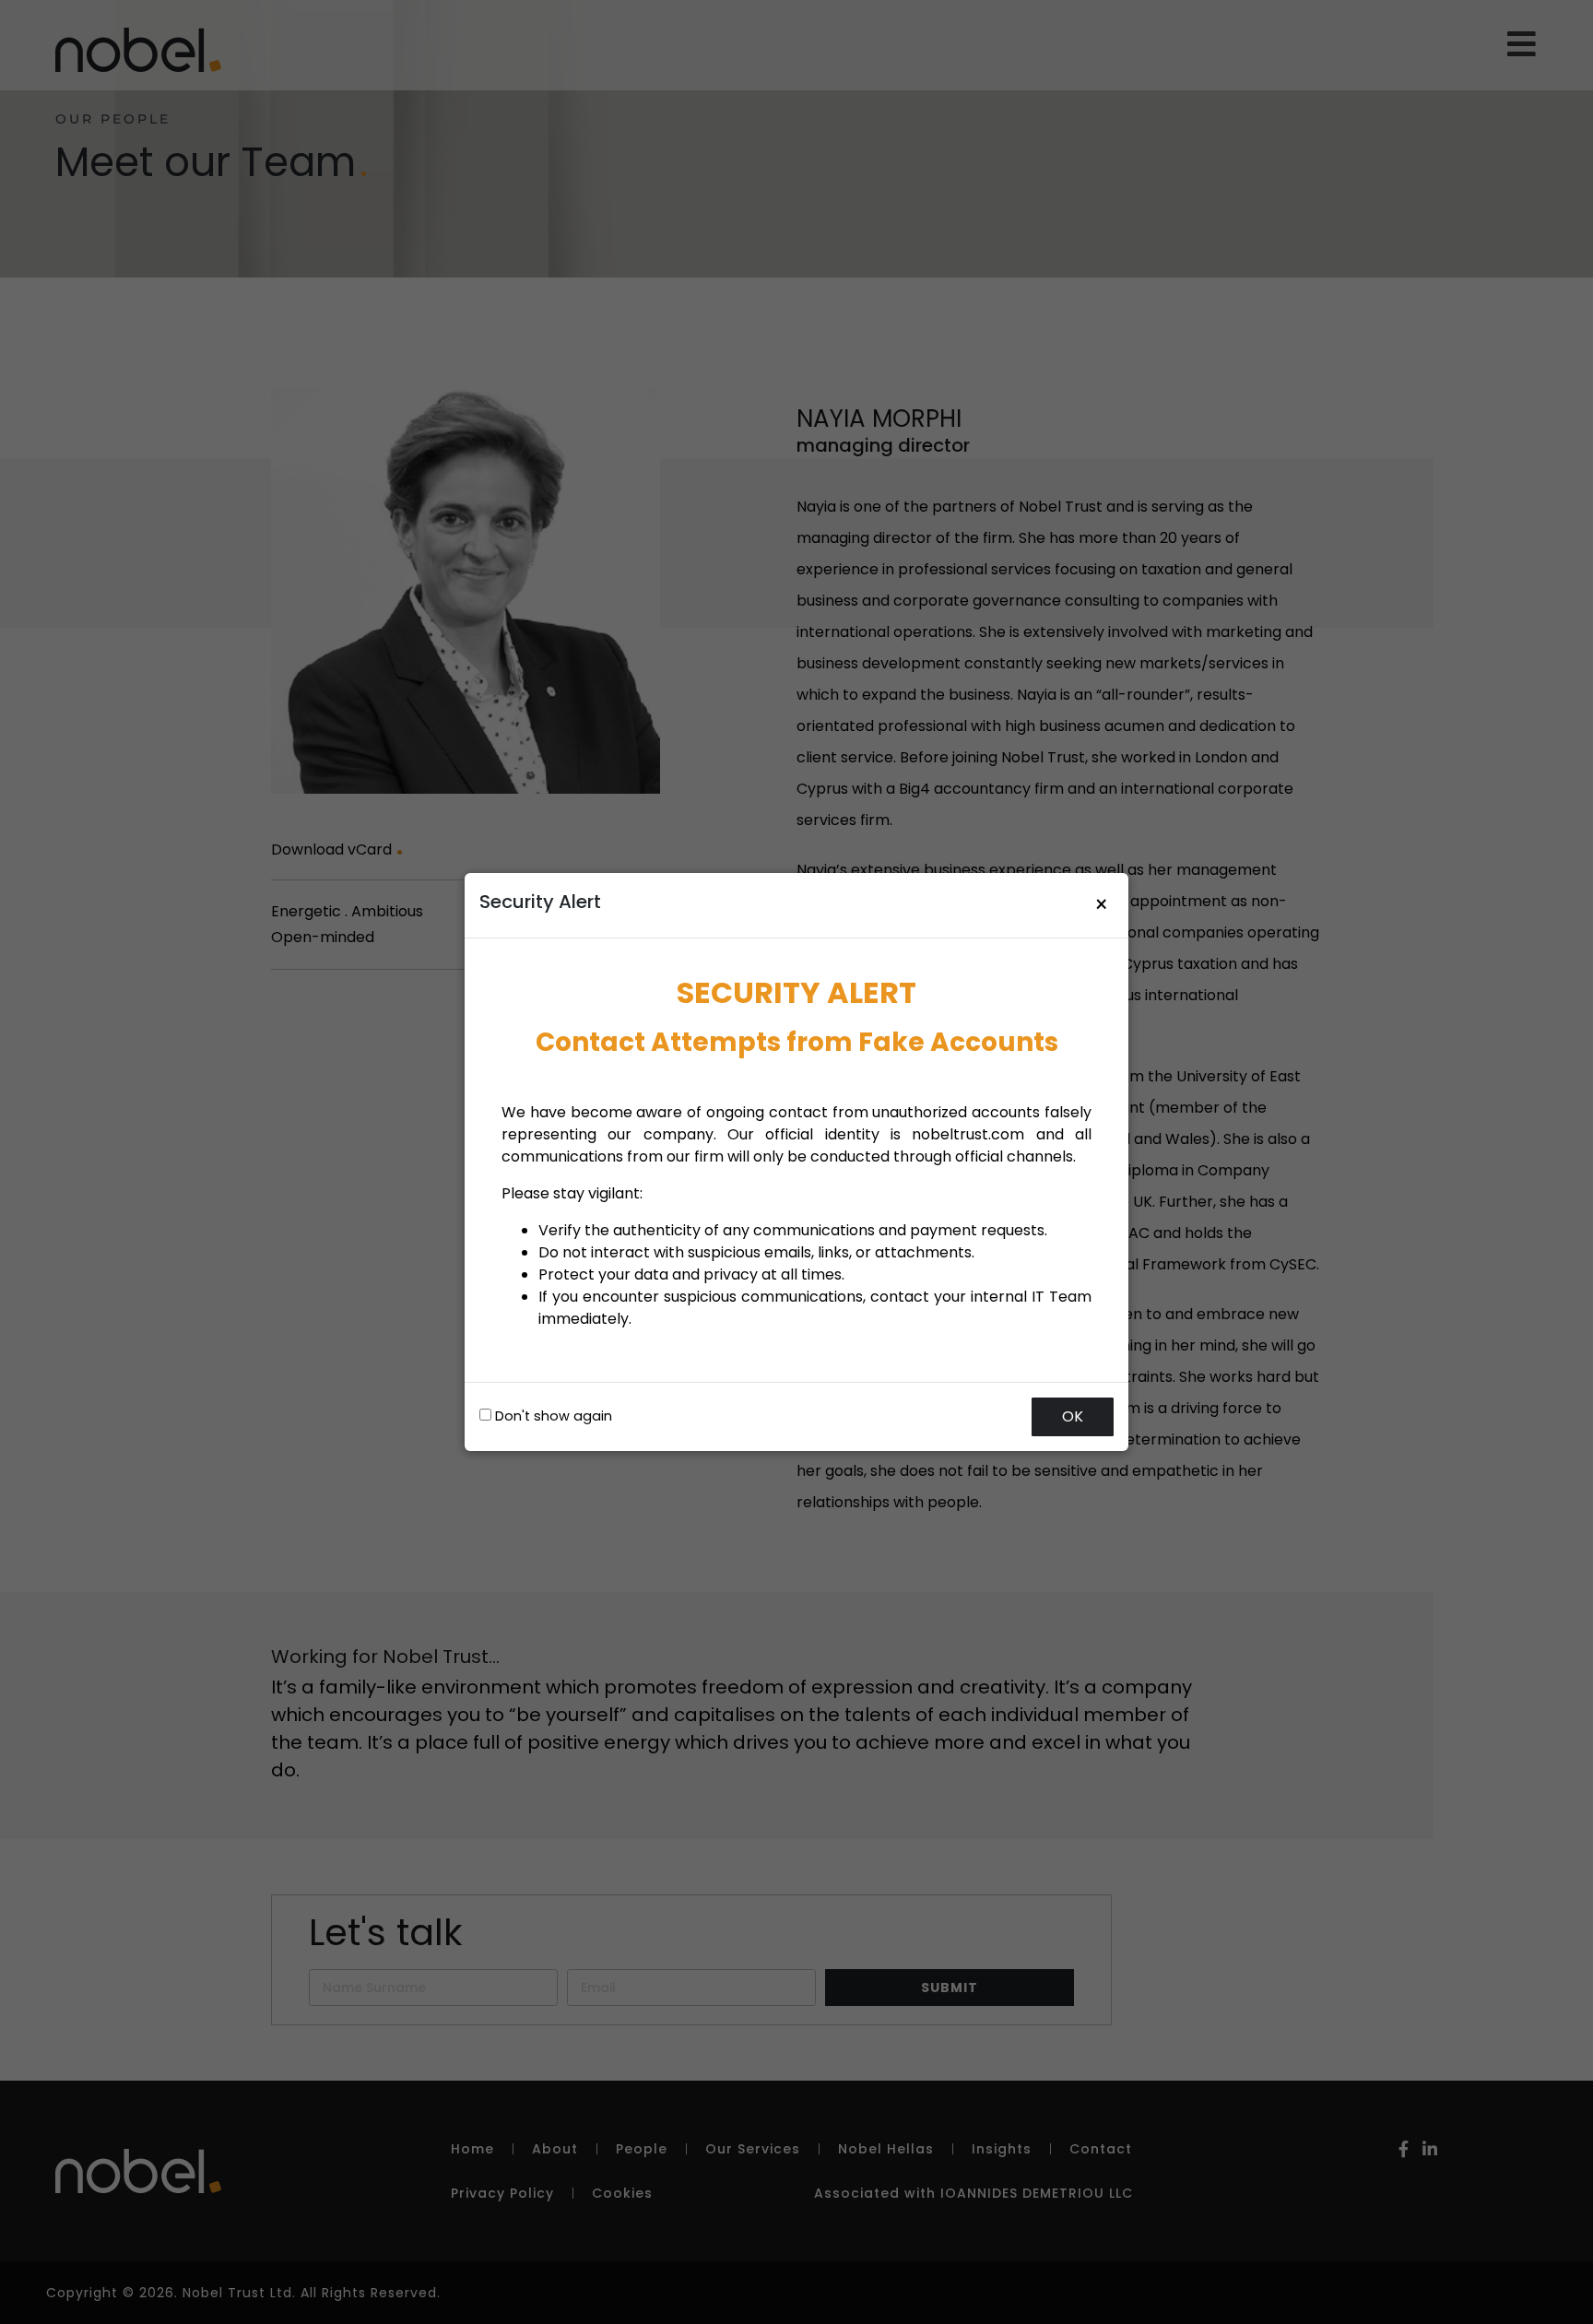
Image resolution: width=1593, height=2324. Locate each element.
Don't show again (552, 1416)
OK (1073, 1416)
